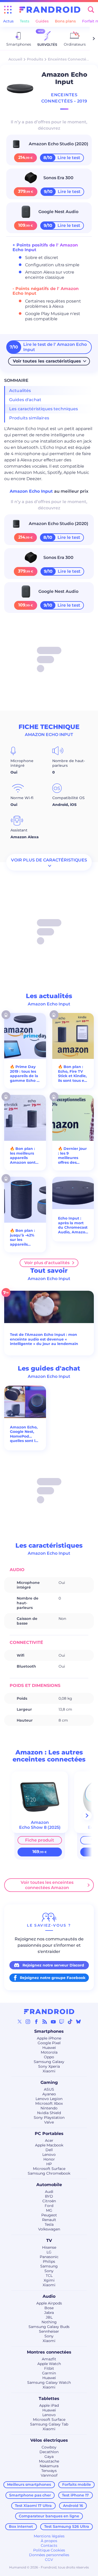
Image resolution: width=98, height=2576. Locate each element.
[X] (20, 2022)
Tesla (49, 2224)
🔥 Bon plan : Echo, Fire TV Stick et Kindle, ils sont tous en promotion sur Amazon (72, 1074)
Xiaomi (49, 2071)
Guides (42, 21)
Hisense (49, 2247)
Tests (25, 21)
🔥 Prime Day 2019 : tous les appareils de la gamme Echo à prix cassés (24, 1074)
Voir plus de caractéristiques (49, 860)
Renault (49, 2220)
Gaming (49, 2082)
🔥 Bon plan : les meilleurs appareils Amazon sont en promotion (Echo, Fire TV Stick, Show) (23, 1156)
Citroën (49, 2201)
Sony (49, 2271)
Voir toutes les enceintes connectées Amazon (47, 1885)
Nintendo (49, 2108)
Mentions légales (49, 2536)
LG (49, 2252)
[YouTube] (53, 2022)
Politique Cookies (49, 2550)
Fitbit (49, 2368)
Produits (35, 59)
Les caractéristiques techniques (44, 409)
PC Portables (49, 2134)
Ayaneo (49, 2094)
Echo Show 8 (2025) (40, 1827)
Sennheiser (49, 2331)
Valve (49, 2122)
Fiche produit (40, 1840)
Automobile (49, 2185)
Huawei (49, 2048)
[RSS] (45, 2022)
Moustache (49, 2461)
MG (49, 2210)
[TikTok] (70, 2022)
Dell (49, 2150)
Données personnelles (49, 2555)
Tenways (49, 2471)
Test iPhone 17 (75, 2495)
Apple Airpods (49, 2303)
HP (49, 2164)
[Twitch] (62, 2022)
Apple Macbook (49, 2145)
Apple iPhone (49, 2038)
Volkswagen (49, 2229)
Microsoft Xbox (49, 2103)
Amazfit (49, 2359)
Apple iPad (49, 2405)
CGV (49, 2560)
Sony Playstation (49, 2117)
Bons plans (65, 21)
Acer (49, 2140)
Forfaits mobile (77, 2484)
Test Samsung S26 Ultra (67, 2526)
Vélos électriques (49, 2440)
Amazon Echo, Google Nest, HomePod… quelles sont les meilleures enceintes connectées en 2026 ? (25, 1434)
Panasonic (49, 2257)
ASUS (49, 2089)
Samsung (49, 2266)
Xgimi (49, 2280)
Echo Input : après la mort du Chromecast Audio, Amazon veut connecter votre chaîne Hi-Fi (73, 1225)
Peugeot (49, 2215)
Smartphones (49, 2031)
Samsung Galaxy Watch (49, 2382)
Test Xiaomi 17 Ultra (33, 2506)
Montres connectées (49, 2352)
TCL (49, 2276)
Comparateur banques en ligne (49, 2516)
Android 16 (73, 2506)
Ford (49, 2206)
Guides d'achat (25, 400)
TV (49, 2240)
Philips (49, 2261)
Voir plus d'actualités (47, 1263)
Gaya (49, 2457)
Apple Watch (49, 2364)
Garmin (49, 2373)
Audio (49, 2296)
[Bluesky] (78, 2022)
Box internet (21, 2526)
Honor (49, 2159)
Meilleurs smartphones (29, 2484)
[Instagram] (28, 2022)
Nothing (49, 2322)
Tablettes (49, 2399)
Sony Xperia (49, 2066)
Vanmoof (49, 2475)
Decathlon (49, 2452)
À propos (49, 2541)
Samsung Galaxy (49, 2062)
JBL (49, 2317)
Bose (49, 2308)
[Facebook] (36, 2022)
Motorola (49, 2052)
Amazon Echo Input (32, 491)
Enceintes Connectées (69, 59)
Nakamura (49, 2466)
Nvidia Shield (49, 2113)
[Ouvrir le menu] (8, 10)
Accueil (15, 59)
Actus (8, 21)
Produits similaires (29, 418)
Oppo (49, 2057)
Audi (49, 2192)
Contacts (49, 2545)
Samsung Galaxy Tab (49, 2424)
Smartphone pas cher (30, 2495)
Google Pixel (49, 2043)
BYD (49, 2196)
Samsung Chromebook (49, 2173)
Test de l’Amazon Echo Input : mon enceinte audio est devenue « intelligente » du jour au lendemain (44, 1339)
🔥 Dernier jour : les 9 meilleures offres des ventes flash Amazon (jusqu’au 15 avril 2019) (72, 1156)
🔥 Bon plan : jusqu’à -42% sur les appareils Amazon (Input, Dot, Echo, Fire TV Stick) (22, 1238)
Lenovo (49, 2155)
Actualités (20, 391)
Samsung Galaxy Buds (49, 2327)
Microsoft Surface (49, 2169)
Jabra (49, 2313)
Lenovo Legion (49, 2099)
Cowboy (49, 2447)
